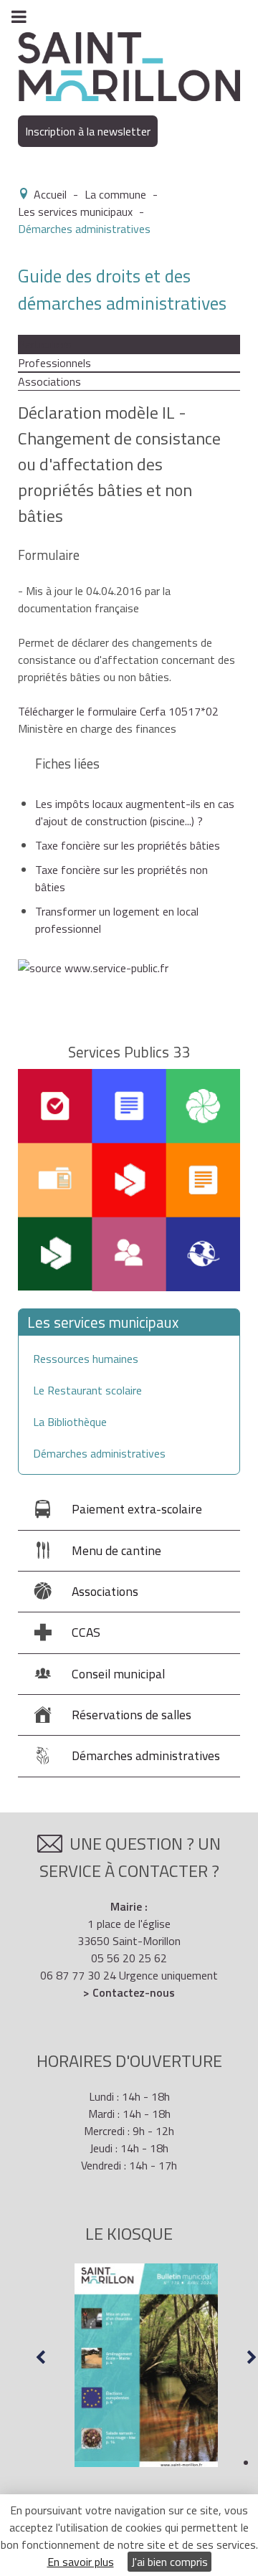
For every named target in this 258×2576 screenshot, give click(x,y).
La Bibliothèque (70, 1422)
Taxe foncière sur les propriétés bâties (128, 845)
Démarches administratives (99, 1453)
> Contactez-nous (129, 1992)
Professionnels (54, 363)
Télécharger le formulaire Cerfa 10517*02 (118, 711)
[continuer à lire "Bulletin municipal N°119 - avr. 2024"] (146, 2365)
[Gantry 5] (129, 65)
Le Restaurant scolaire (87, 1390)
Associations (49, 381)
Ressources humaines (86, 1359)
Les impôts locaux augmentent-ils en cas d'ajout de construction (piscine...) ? (135, 812)
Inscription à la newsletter (88, 131)
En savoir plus (81, 2562)
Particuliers (45, 344)
